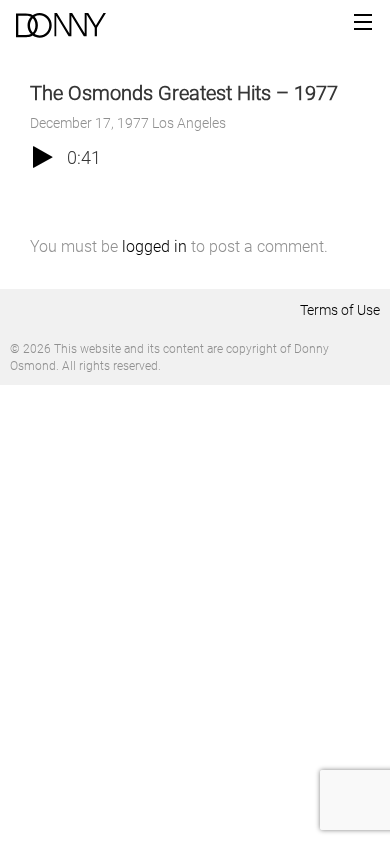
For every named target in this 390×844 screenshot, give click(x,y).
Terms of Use (340, 310)
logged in (154, 246)
